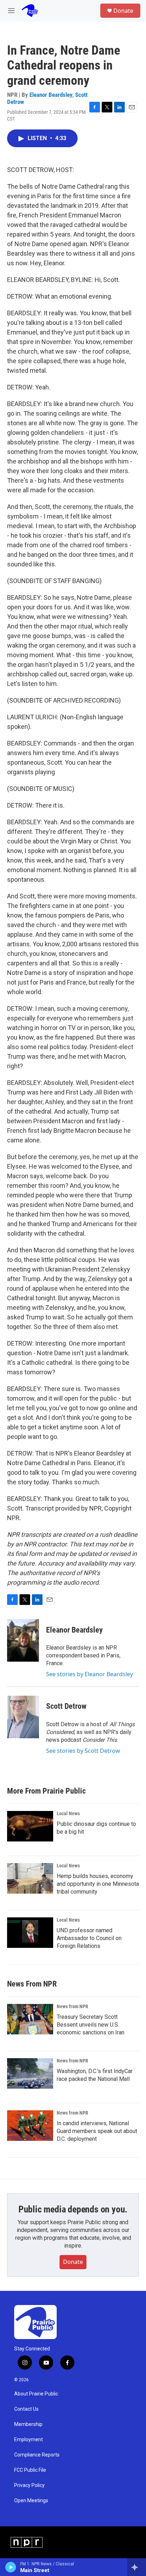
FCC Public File (30, 2470)
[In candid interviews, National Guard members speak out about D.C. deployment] (30, 2126)
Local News (68, 1813)
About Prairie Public (36, 2394)
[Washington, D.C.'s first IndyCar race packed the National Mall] (30, 2073)
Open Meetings (31, 2501)
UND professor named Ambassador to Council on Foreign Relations (89, 1938)
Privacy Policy (29, 2485)
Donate (123, 11)
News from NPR (72, 2006)
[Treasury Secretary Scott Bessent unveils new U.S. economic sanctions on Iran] (30, 2019)
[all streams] (137, 2567)
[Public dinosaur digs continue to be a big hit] (30, 1826)
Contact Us (26, 2409)
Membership (28, 2424)
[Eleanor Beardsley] (23, 1640)
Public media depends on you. (73, 2209)
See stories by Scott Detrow (83, 1751)
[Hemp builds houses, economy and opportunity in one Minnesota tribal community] (30, 1878)
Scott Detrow (66, 1706)
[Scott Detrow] (23, 1717)
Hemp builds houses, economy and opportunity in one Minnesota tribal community (98, 1884)
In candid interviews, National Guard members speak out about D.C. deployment (97, 2131)
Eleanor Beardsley (51, 95)
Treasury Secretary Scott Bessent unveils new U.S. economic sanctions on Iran (91, 2025)
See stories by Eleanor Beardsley (89, 1674)
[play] (11, 2567)
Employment (29, 2440)
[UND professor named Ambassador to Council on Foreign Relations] (30, 1933)
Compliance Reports (37, 2455)
